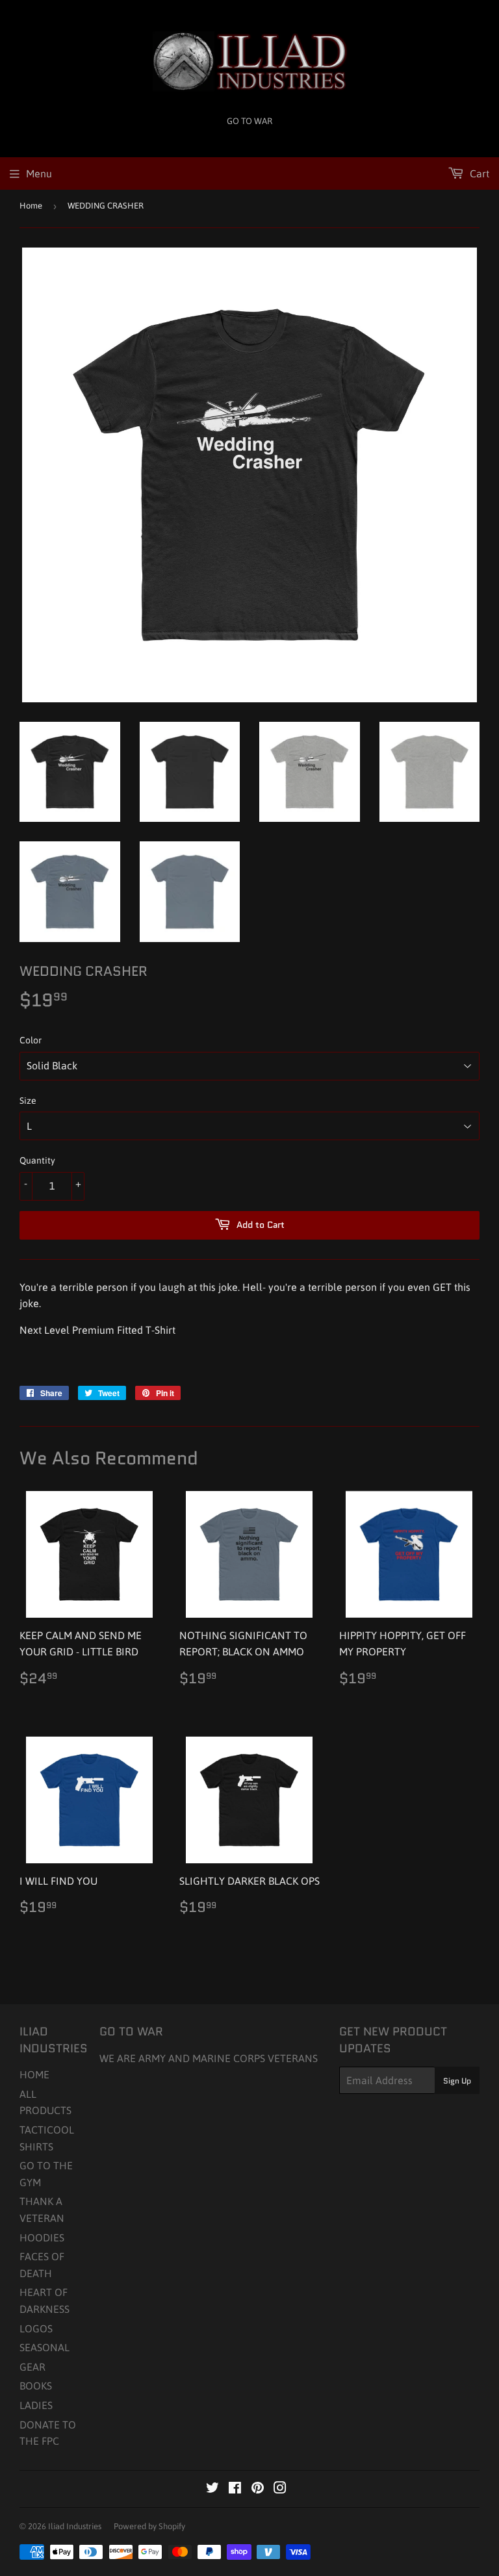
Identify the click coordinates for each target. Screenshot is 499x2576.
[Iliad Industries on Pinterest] (258, 2489)
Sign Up (457, 2081)
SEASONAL (45, 2347)
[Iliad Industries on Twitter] (212, 2489)
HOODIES (42, 2238)
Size (28, 1101)
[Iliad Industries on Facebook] (235, 2489)
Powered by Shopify (149, 2526)
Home (31, 206)
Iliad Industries (75, 2526)
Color (31, 1040)
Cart (478, 173)
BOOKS (36, 2386)
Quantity (37, 1160)
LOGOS (36, 2328)
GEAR (32, 2367)
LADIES (36, 2405)
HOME (34, 2074)
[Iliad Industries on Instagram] (280, 2489)
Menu (39, 173)
